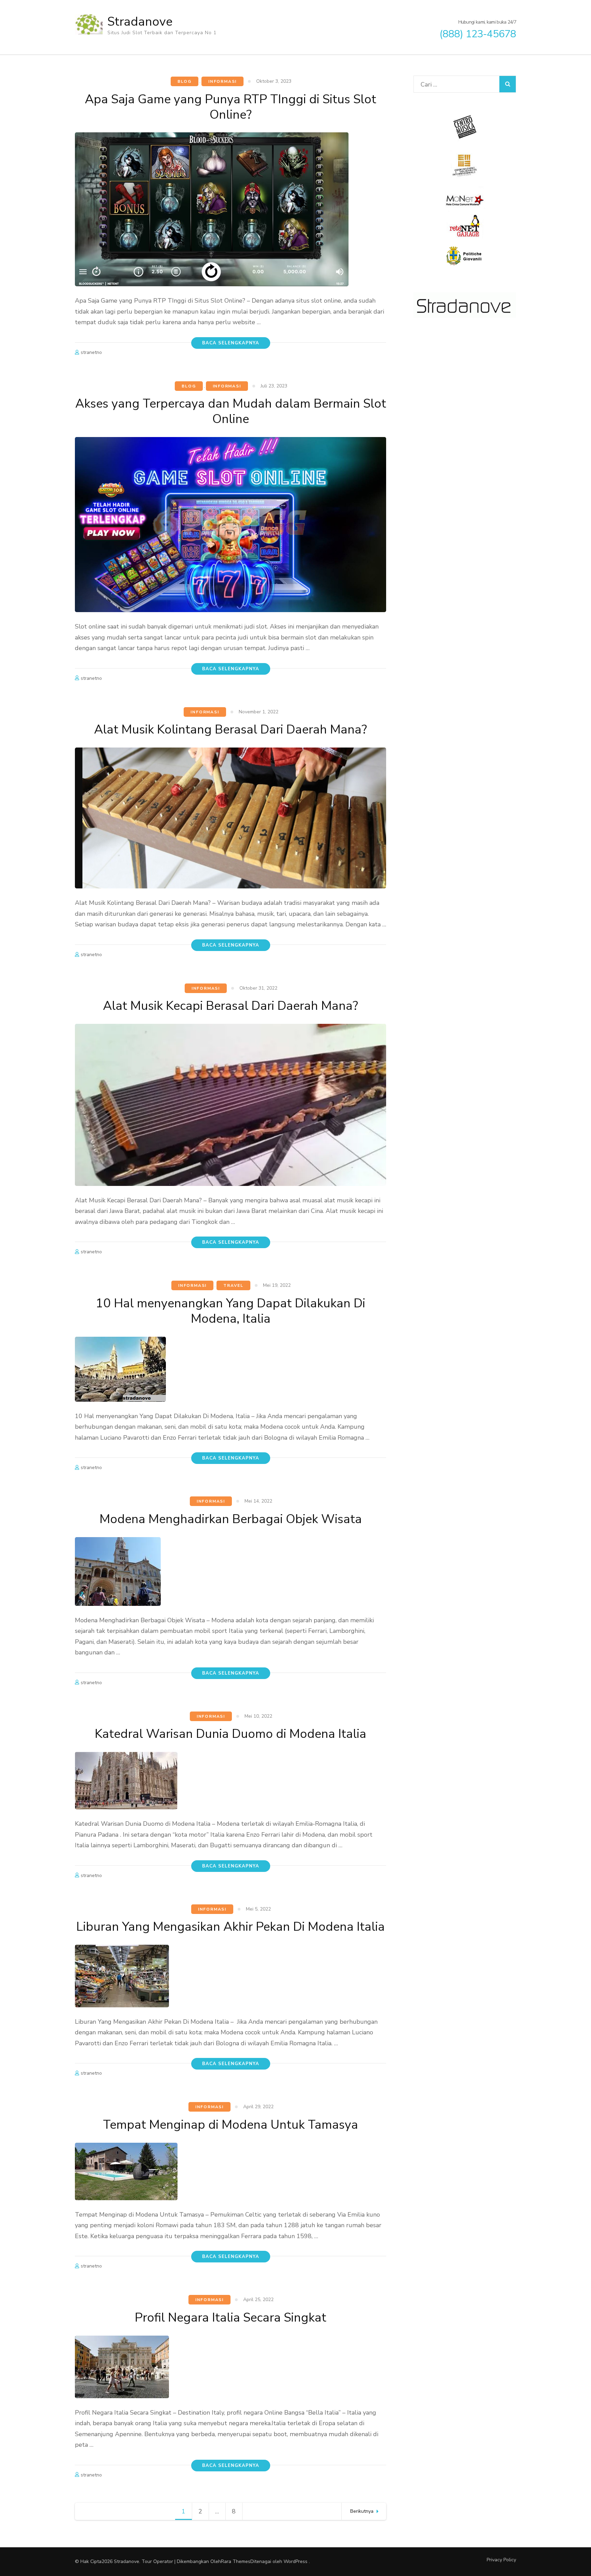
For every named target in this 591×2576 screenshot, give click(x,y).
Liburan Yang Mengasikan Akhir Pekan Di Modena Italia (231, 1927)
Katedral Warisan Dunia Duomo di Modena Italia (231, 1734)
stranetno (91, 352)
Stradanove (140, 22)
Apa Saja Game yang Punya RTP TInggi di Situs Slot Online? (231, 107)
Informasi (222, 81)
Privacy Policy (501, 2560)
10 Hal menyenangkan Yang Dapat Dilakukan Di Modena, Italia (231, 1311)
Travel (233, 1285)
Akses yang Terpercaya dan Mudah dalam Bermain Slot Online (231, 411)
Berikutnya (362, 2511)
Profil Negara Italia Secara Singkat (231, 2318)
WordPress (295, 2561)
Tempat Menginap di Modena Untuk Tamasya (231, 2125)
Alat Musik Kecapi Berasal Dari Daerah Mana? (231, 1006)
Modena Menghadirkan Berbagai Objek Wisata (231, 1519)
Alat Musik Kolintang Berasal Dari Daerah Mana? (231, 730)
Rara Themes (236, 2561)
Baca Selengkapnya (231, 343)
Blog (185, 81)
